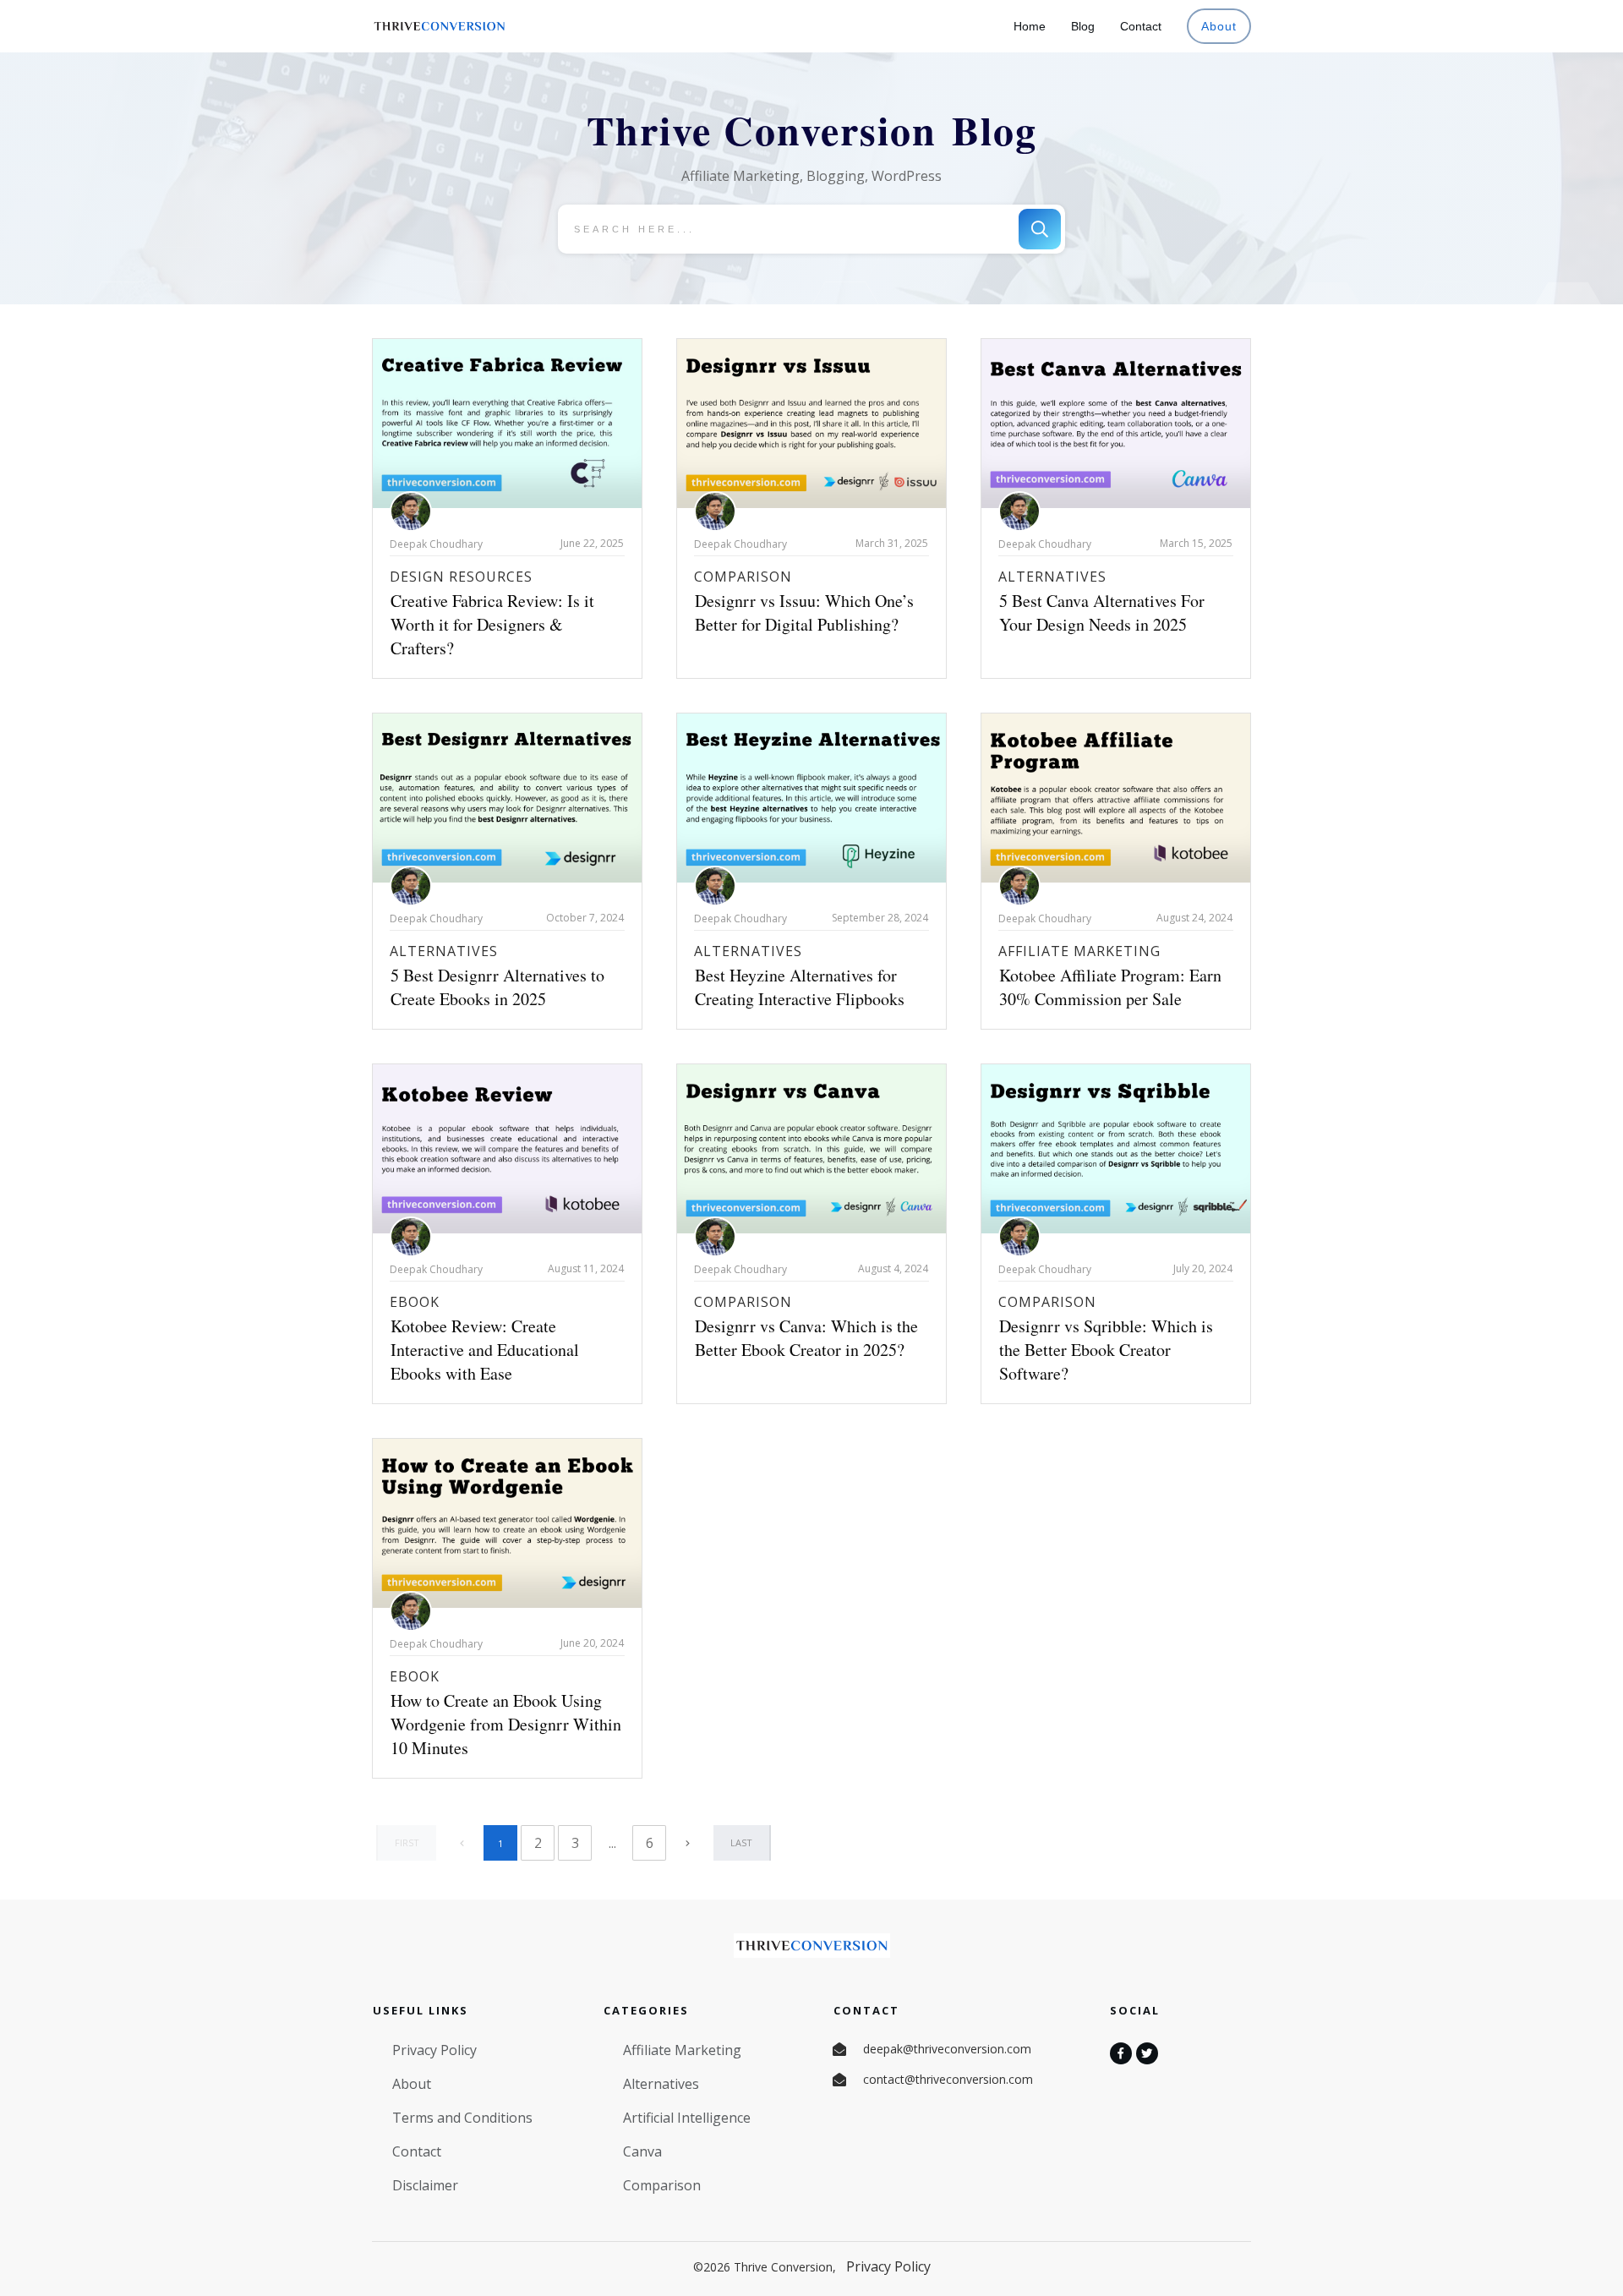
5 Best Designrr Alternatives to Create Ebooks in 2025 (497, 987)
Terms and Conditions (462, 2118)
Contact (417, 2151)
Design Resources (461, 577)
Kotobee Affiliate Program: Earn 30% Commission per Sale (1110, 987)
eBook (415, 1302)
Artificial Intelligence (687, 2118)
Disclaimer (425, 2185)
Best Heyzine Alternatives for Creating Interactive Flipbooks (800, 987)
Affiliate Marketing (1079, 951)
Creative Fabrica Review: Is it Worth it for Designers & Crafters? (492, 624)
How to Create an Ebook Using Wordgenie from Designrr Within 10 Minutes (506, 1724)
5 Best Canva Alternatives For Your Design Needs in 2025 (1102, 612)
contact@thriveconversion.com (948, 2079)
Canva (642, 2151)
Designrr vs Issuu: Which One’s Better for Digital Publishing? (804, 612)
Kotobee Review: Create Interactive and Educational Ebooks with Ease (485, 1350)
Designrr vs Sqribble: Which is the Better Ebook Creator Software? (1106, 1350)
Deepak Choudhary (436, 544)
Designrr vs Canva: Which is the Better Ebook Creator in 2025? (806, 1338)
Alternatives (1052, 577)
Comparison (743, 577)
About (412, 2084)
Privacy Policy (434, 2050)
